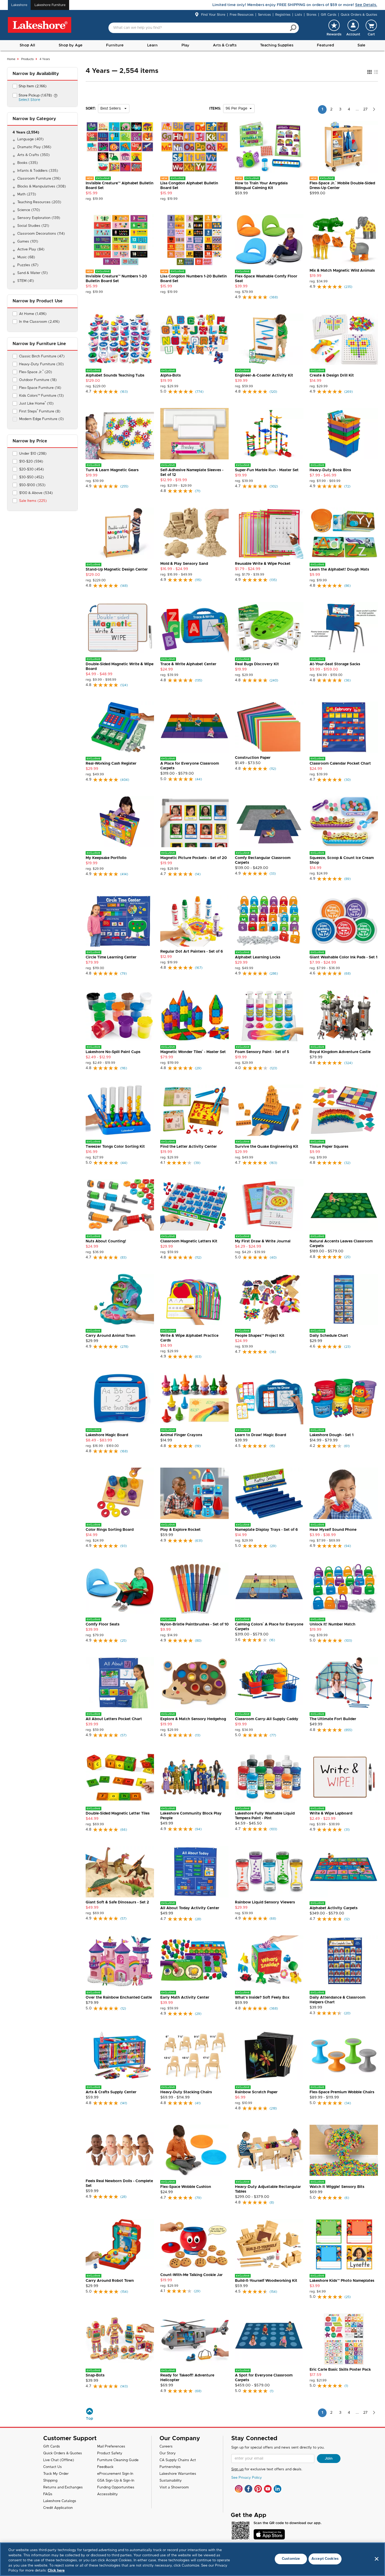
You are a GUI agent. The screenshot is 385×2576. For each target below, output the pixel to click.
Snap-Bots (95, 2375)
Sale (361, 45)
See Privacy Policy (247, 2478)
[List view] (376, 72)
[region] (192, 2559)
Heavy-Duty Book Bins (330, 470)
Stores (311, 15)
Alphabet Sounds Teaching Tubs (115, 375)
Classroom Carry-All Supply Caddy (267, 1719)
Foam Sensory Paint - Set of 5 (262, 1052)
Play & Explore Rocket (180, 1530)
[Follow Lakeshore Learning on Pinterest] (258, 2489)
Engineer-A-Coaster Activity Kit (264, 375)
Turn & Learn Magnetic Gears (112, 470)
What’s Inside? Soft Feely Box (262, 1998)
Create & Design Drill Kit (332, 375)
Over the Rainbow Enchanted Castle (119, 1998)
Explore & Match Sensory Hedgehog (193, 1719)
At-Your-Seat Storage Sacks (335, 664)
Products (27, 59)
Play (185, 45)
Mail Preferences (111, 2447)
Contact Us (53, 2467)
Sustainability (171, 2481)
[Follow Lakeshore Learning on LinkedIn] (277, 2489)
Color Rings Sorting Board (110, 1530)
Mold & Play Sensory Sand (184, 564)
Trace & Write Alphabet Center (188, 664)
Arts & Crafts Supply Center (111, 2092)
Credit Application (58, 2508)
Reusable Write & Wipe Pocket (263, 564)
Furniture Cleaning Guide (118, 2460)
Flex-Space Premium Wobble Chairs (342, 2092)
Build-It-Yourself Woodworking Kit (266, 2281)
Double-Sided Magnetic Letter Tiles (118, 1813)
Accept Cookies (325, 2559)
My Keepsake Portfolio (106, 858)
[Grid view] (369, 72)
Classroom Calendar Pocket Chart (340, 764)
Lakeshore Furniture (50, 5)
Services (264, 15)
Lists (298, 15)
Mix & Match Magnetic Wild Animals (342, 271)
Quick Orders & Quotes (359, 15)
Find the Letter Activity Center (189, 1147)
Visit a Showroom (174, 2488)
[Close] (377, 2559)
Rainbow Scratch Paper (256, 2092)
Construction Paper (253, 758)
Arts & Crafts (225, 45)
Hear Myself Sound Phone (333, 1530)
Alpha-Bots (170, 375)
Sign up (237, 2469)
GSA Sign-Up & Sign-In (116, 2481)
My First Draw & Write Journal (263, 1241)
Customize (291, 2559)
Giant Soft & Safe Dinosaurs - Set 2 (117, 1902)
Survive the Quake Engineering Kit (267, 1147)
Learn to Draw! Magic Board (260, 1435)
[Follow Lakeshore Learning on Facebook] (248, 2489)
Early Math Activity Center (185, 1998)
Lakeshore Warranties (178, 2474)
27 (365, 109)
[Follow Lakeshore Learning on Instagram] (239, 2489)
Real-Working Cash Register (111, 764)
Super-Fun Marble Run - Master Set (267, 470)
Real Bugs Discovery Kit (257, 664)
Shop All (27, 45)
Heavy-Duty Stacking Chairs (186, 2092)
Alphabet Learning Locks (258, 957)
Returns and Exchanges (63, 2488)
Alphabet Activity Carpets (334, 1908)
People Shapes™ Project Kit (260, 1336)
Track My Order (56, 2474)
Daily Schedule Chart (329, 1336)
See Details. (366, 5)
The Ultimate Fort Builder (333, 1719)
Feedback (105, 2467)
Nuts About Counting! (106, 1241)
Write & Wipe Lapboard (331, 1813)
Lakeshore (19, 5)
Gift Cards (329, 15)
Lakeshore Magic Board (107, 1435)
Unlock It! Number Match (332, 1624)
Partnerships (170, 2467)
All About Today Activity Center (190, 1908)
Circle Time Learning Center (111, 957)
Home (11, 59)
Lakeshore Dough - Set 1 (332, 1435)
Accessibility (108, 2494)
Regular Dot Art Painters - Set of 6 (192, 952)
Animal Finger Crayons (181, 1435)
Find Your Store (213, 15)
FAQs (48, 2494)
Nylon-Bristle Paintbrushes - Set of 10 (194, 1624)
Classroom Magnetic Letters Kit (189, 1241)
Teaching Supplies (277, 45)
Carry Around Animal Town (111, 1336)
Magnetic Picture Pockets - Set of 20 (194, 858)
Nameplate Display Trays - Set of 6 (266, 1530)
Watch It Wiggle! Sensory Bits (337, 2187)
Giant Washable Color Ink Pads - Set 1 (343, 957)
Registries (283, 15)
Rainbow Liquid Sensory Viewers (265, 1902)
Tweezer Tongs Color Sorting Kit (115, 1147)
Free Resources (242, 15)
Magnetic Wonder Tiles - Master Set (193, 1052)
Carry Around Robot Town (110, 2281)
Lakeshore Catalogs (60, 2501)
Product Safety (110, 2453)
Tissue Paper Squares (329, 1147)
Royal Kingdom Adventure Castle (340, 1052)
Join (329, 2459)
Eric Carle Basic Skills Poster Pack (340, 2370)
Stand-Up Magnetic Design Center (117, 570)
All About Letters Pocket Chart (114, 1719)
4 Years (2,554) (26, 133)
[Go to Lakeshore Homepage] (40, 25)
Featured (325, 45)
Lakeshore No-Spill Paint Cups (113, 1052)
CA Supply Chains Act (178, 2460)
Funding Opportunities (116, 2488)
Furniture (115, 45)
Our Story (168, 2453)
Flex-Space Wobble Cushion (186, 2187)
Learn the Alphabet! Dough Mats (339, 570)
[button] (353, 28)
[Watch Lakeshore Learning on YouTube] (268, 2489)
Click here (56, 2571)
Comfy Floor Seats (103, 1624)
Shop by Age (71, 45)
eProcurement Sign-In (115, 2474)
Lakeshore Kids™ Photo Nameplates (342, 2281)
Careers (166, 2447)
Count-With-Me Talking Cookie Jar (191, 2275)
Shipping (50, 2481)
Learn (152, 45)
